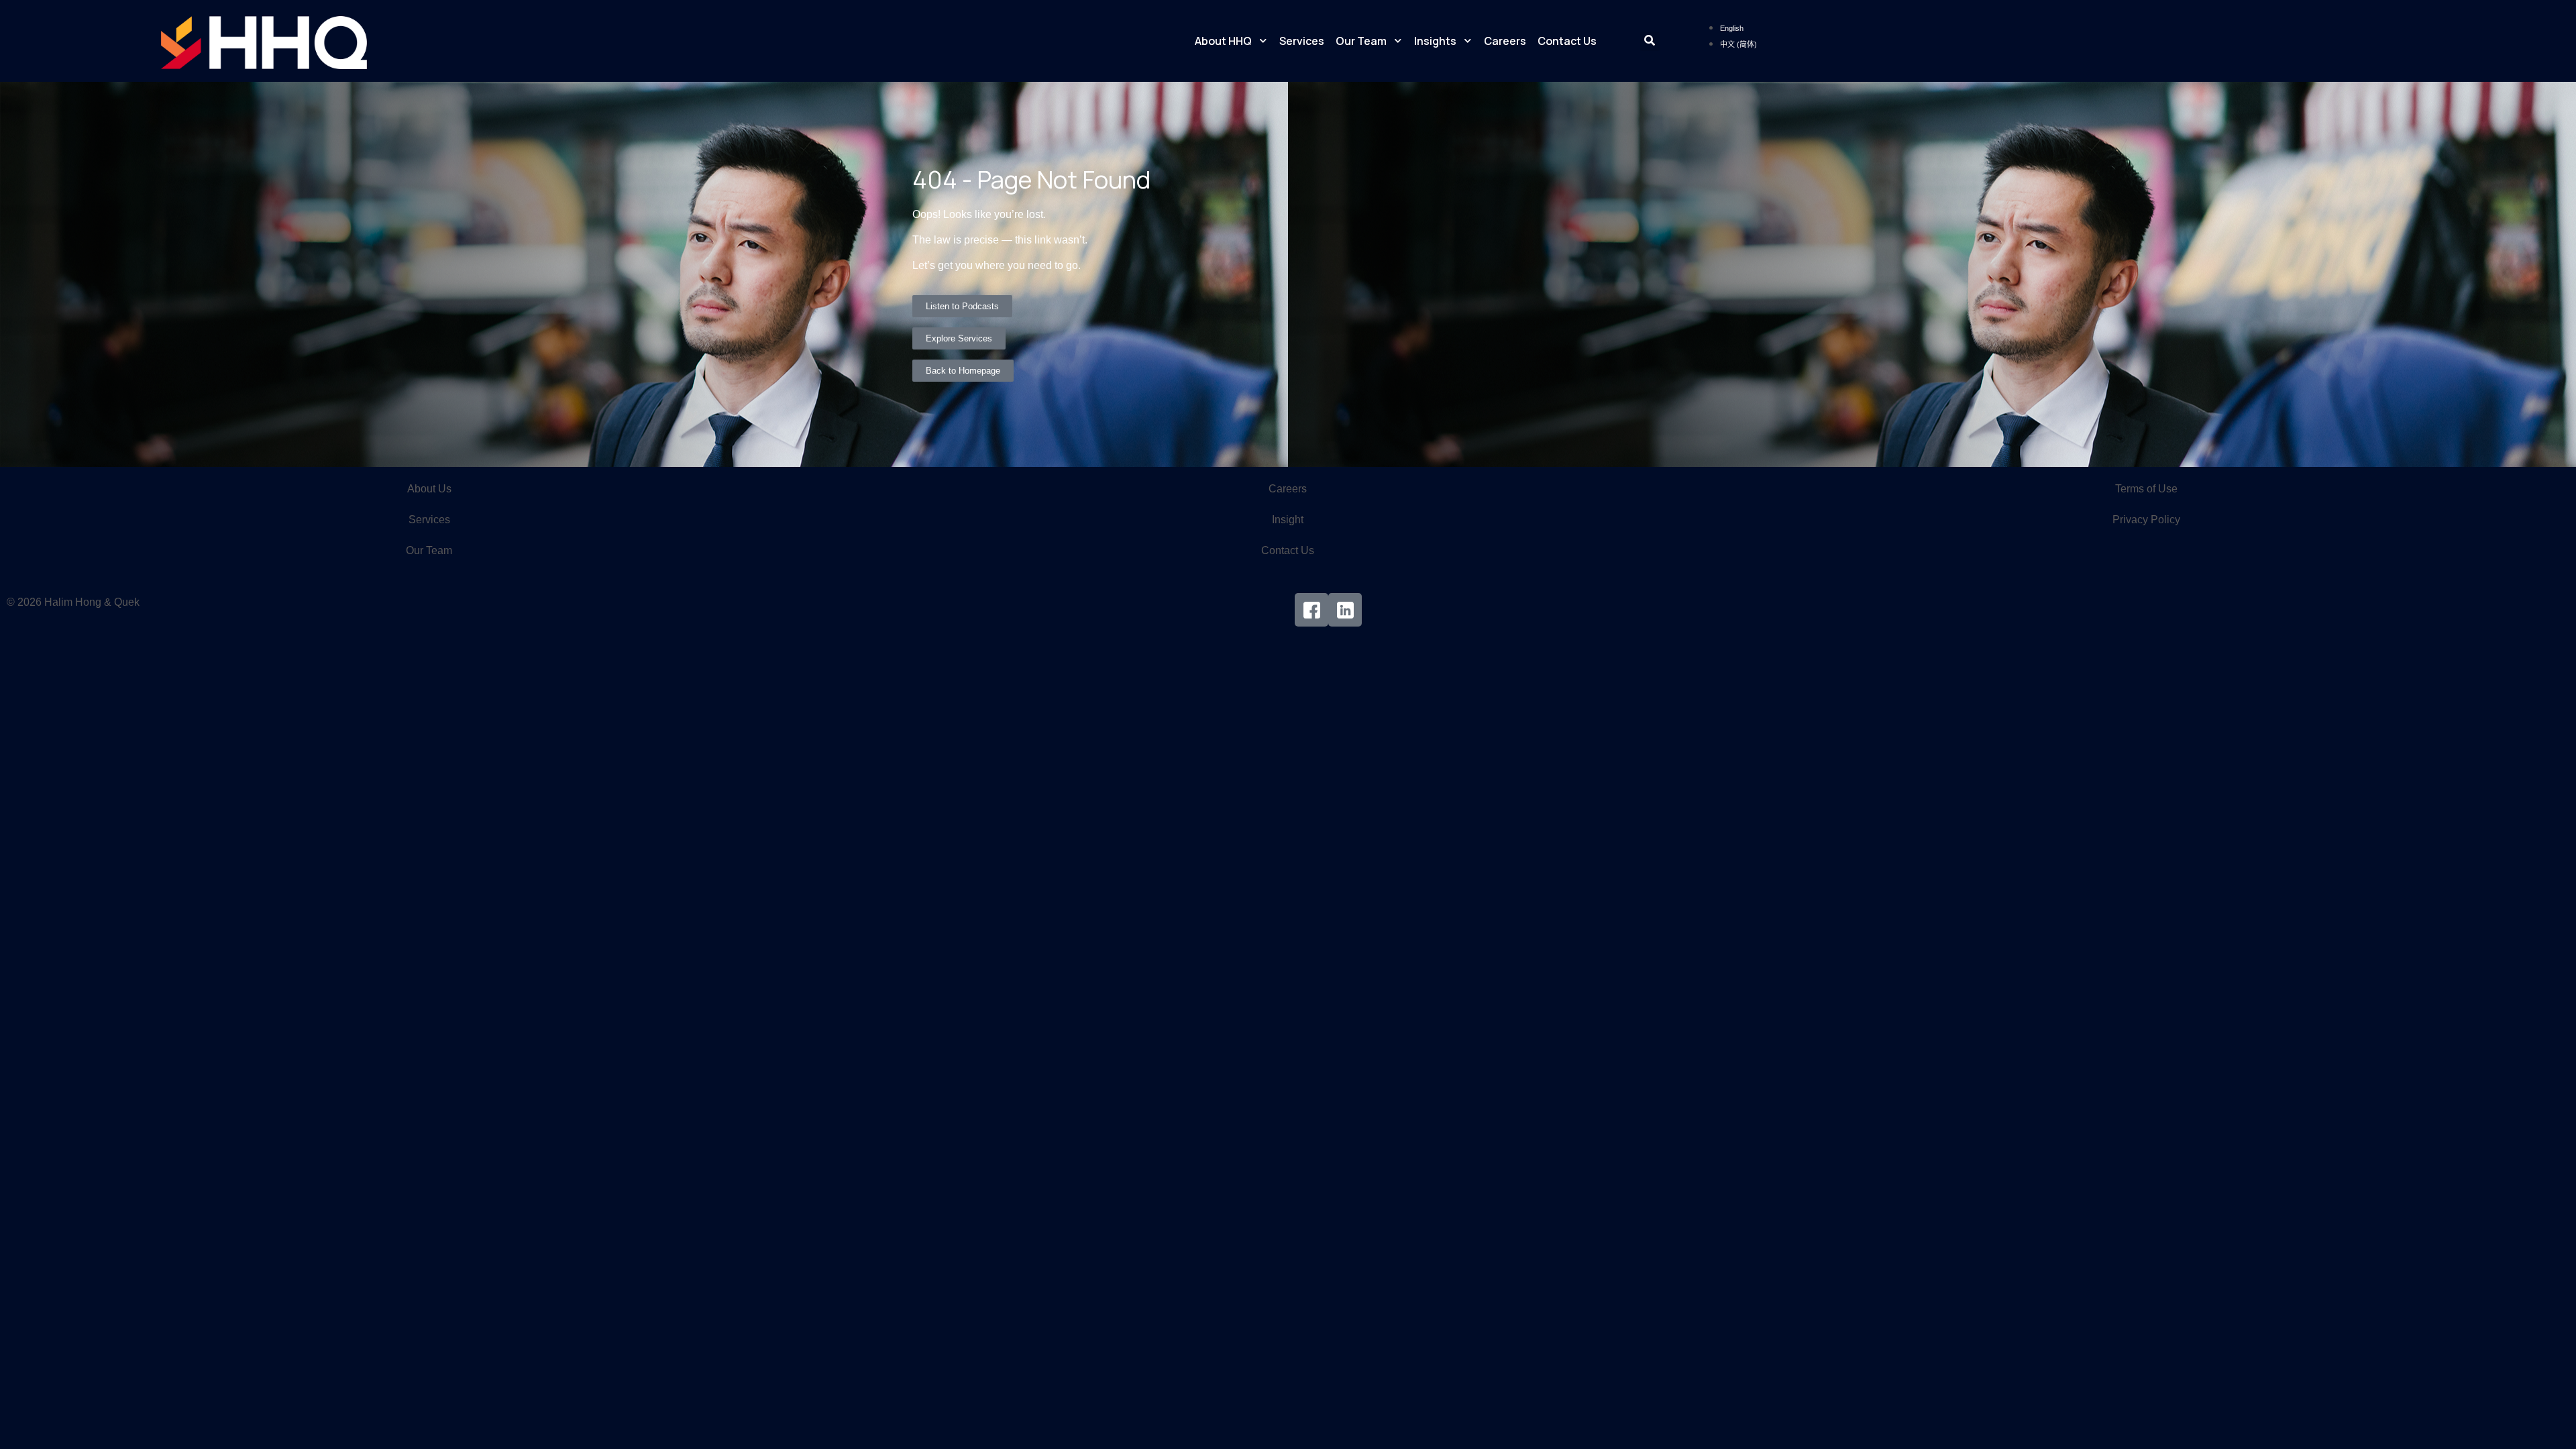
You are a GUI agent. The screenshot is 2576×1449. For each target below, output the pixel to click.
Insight (1288, 520)
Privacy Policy (2146, 520)
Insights (1435, 41)
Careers (1505, 41)
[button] (1650, 41)
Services (1302, 41)
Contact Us (1567, 41)
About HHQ (1223, 41)
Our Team (1361, 41)
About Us (429, 489)
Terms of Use (2146, 489)
